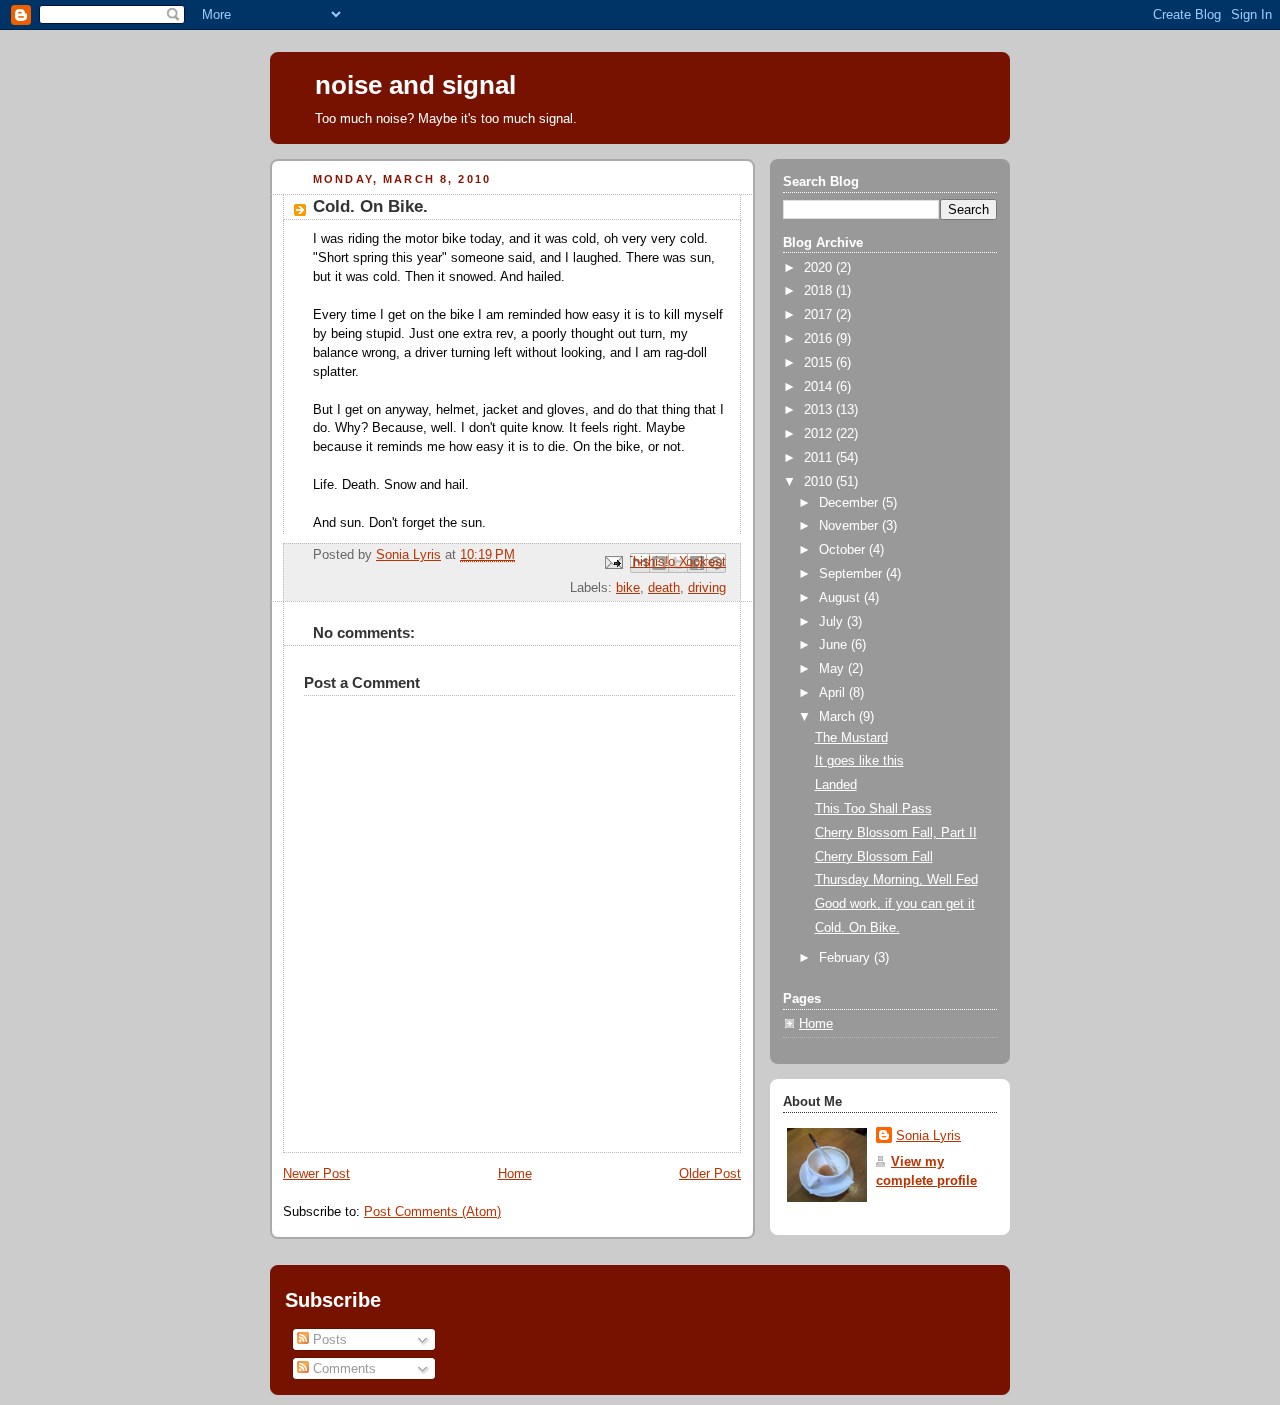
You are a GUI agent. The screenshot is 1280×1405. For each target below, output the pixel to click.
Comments (342, 1368)
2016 (820, 339)
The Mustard (851, 738)
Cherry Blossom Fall (874, 857)
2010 (820, 482)
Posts (328, 1339)
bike (628, 588)
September (852, 574)
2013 (820, 410)
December (850, 503)
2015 (820, 363)
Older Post (710, 1174)
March (839, 717)
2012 (820, 434)
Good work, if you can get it (895, 904)
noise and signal (415, 85)
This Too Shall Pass (873, 809)
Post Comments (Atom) (432, 1212)
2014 (820, 387)
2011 (820, 458)
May (833, 669)
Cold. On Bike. (857, 928)
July (833, 622)
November (850, 526)
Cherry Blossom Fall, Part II (896, 833)
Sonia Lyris (928, 1136)
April (834, 693)
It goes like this (859, 761)
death (664, 588)
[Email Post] (613, 562)
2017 (820, 315)
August (841, 598)
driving (707, 588)
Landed (836, 785)
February (846, 958)
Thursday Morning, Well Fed (896, 880)
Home (515, 1174)
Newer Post (316, 1174)
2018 (820, 291)
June (835, 645)
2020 (820, 268)
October (844, 550)
